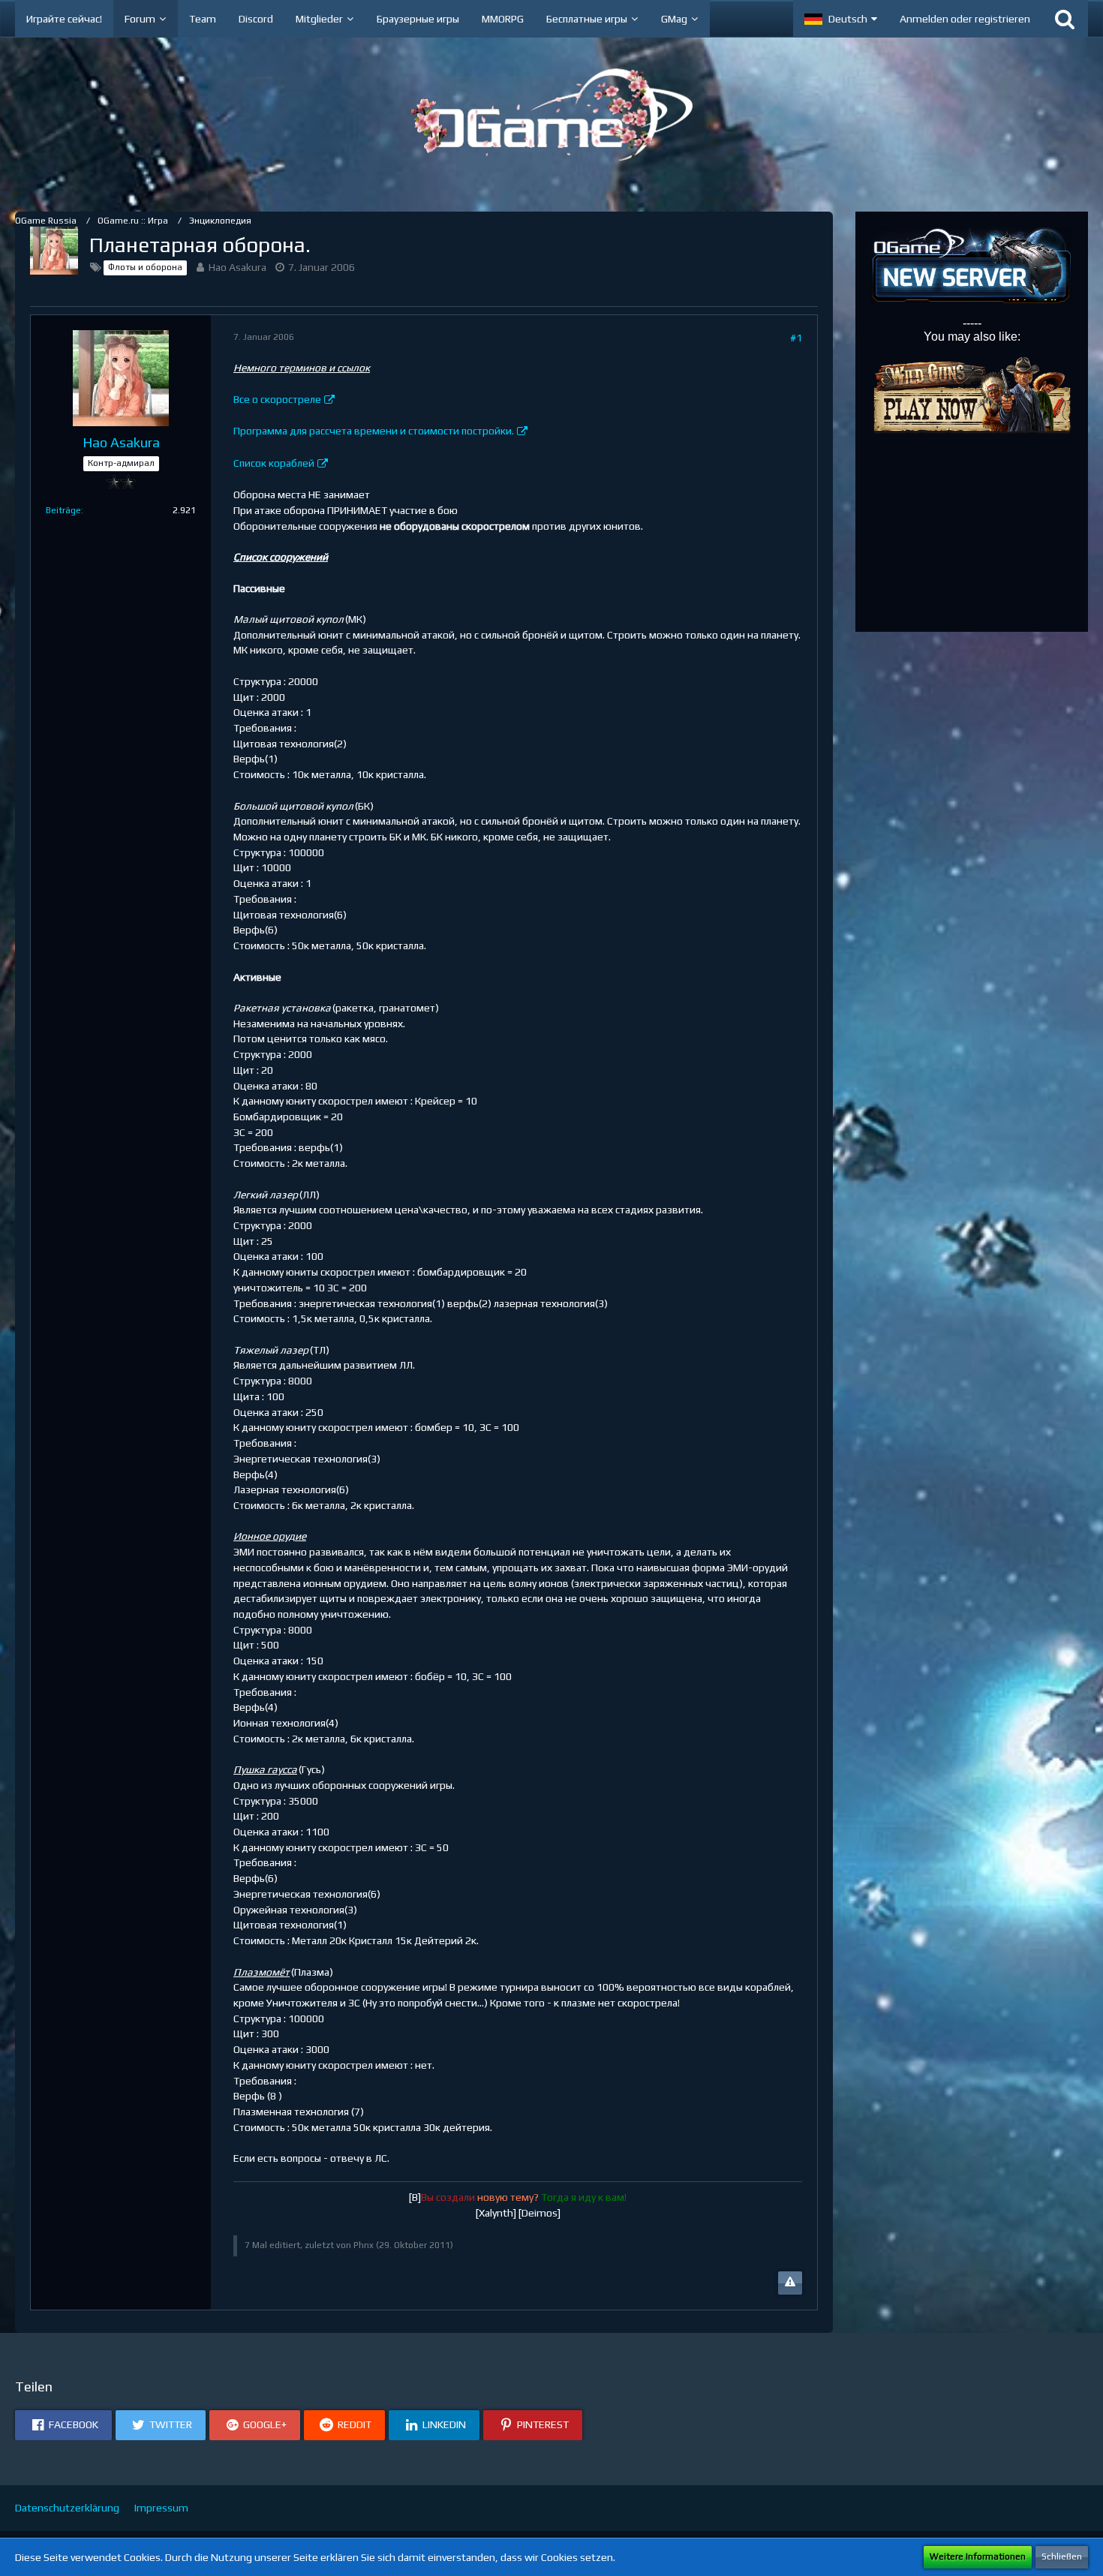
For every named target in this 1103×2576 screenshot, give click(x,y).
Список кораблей (274, 463)
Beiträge (63, 510)
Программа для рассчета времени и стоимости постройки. (374, 431)
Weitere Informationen (978, 2556)
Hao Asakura (237, 267)
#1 (796, 338)
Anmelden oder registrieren (965, 19)
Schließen (1062, 2556)
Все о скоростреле (277, 399)
